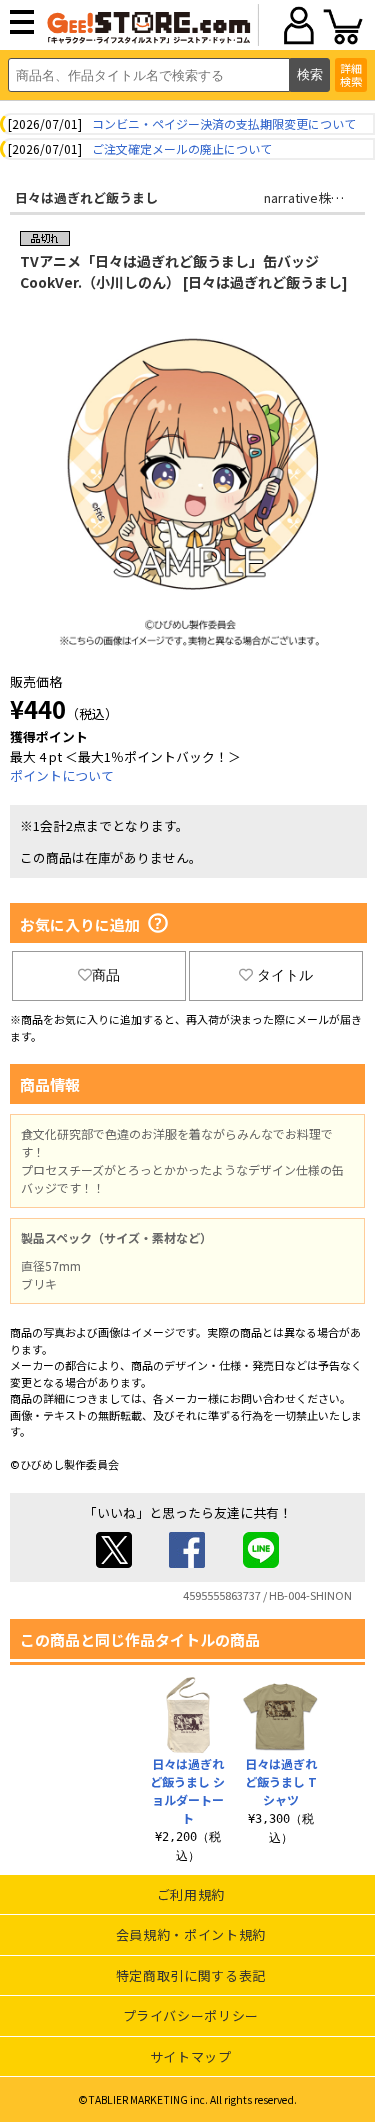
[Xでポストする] (114, 1562)
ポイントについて (62, 775)
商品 (106, 975)
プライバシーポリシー (191, 2015)
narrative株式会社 (317, 197)
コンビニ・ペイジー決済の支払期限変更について (224, 123)
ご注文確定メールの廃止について (182, 148)
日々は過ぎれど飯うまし (86, 197)
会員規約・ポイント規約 (191, 1934)
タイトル (285, 975)
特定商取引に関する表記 (191, 1975)
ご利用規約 (191, 1894)
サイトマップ (191, 2056)
